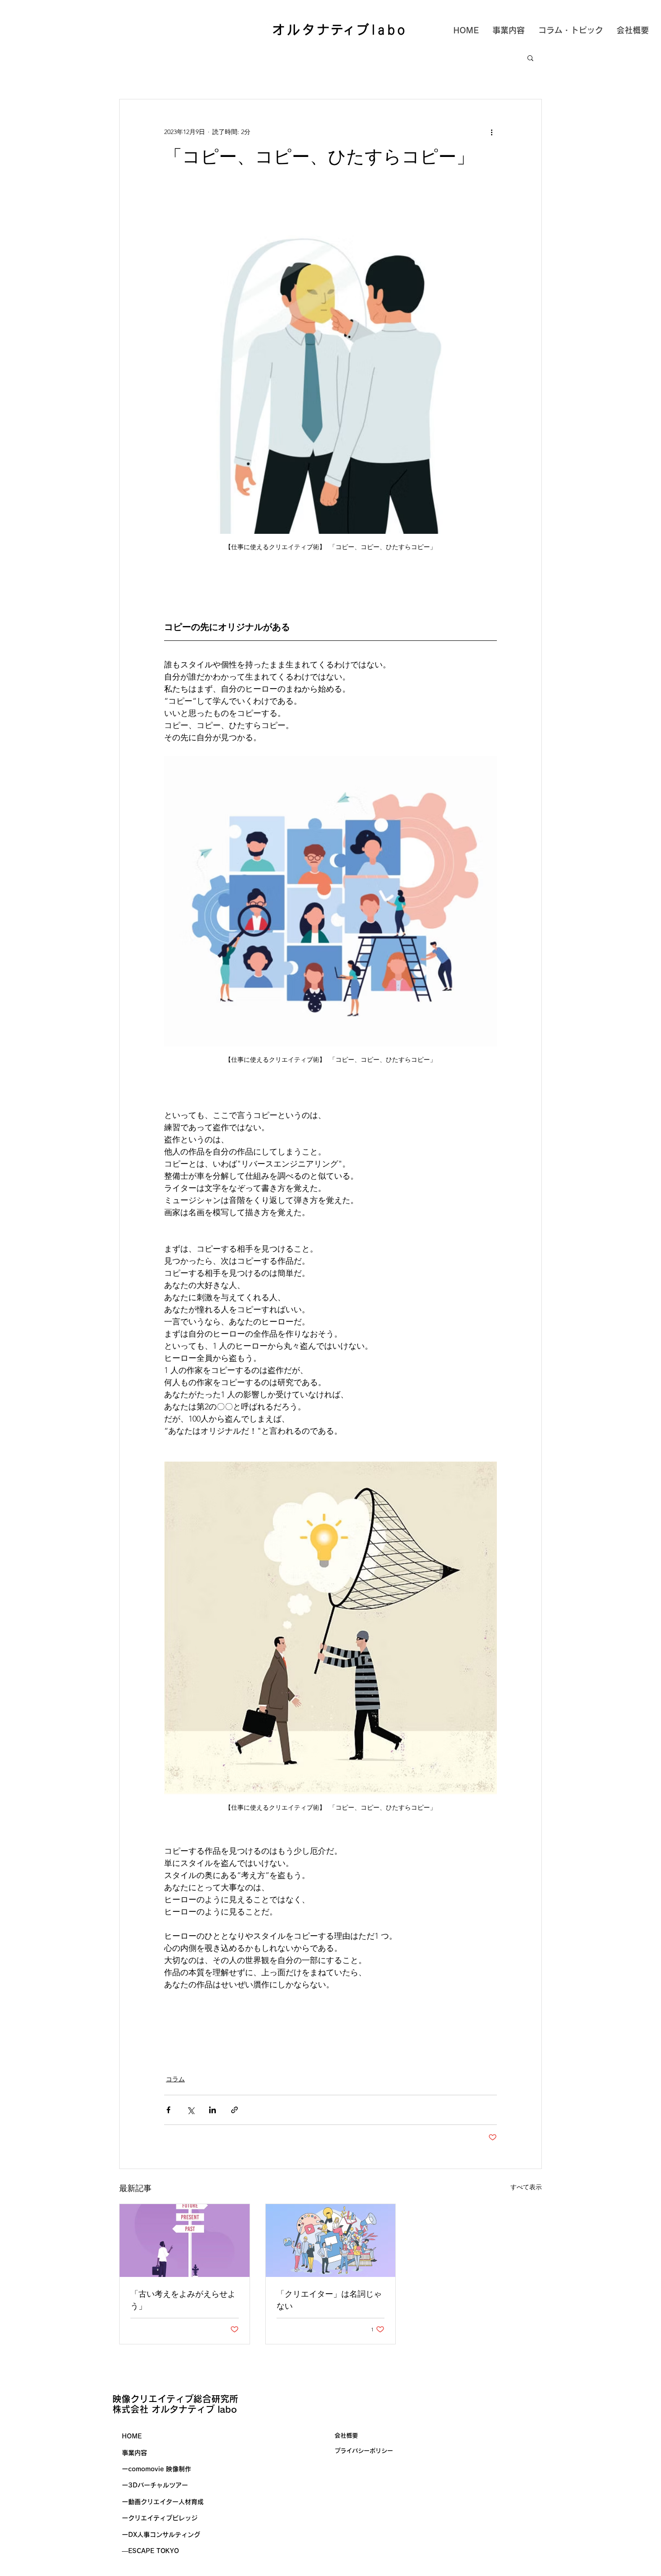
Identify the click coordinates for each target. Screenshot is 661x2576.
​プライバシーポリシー (364, 2451)
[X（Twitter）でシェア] (190, 2110)
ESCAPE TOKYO (154, 2551)
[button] (530, 58)
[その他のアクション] (491, 132)
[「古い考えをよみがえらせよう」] (185, 2241)
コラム (175, 2079)
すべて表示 (526, 2187)
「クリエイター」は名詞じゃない (329, 2300)
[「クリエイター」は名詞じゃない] (331, 2241)
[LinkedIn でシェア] (212, 2110)
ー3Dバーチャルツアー (155, 2485)
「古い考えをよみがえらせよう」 (183, 2300)
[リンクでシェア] (234, 2110)
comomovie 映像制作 (160, 2469)
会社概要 (346, 2435)
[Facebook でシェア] (168, 2110)
